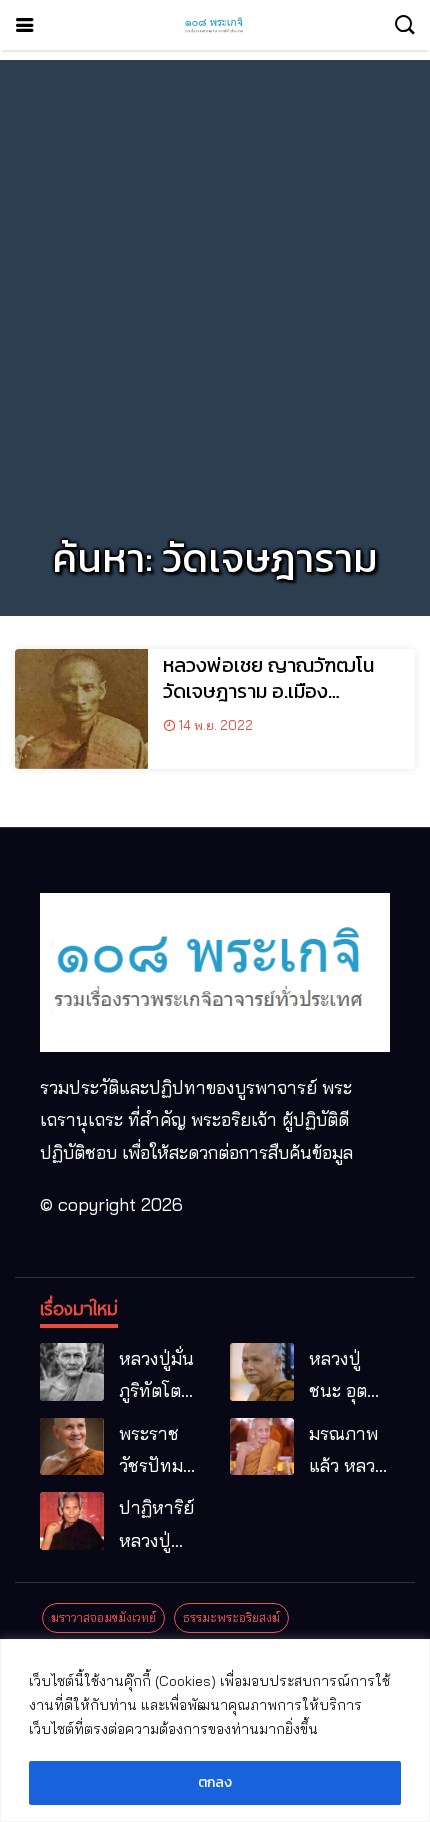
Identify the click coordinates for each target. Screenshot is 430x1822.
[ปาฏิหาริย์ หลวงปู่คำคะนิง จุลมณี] (72, 1521)
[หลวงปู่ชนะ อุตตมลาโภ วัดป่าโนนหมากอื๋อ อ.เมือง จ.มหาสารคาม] (262, 1372)
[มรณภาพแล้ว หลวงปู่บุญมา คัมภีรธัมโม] (262, 1447)
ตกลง (215, 1782)
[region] (215, 1730)
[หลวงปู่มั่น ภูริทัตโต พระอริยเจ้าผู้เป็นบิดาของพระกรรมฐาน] (72, 1372)
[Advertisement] (215, 275)
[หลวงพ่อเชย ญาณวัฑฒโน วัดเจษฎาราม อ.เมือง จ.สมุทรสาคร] (81, 709)
